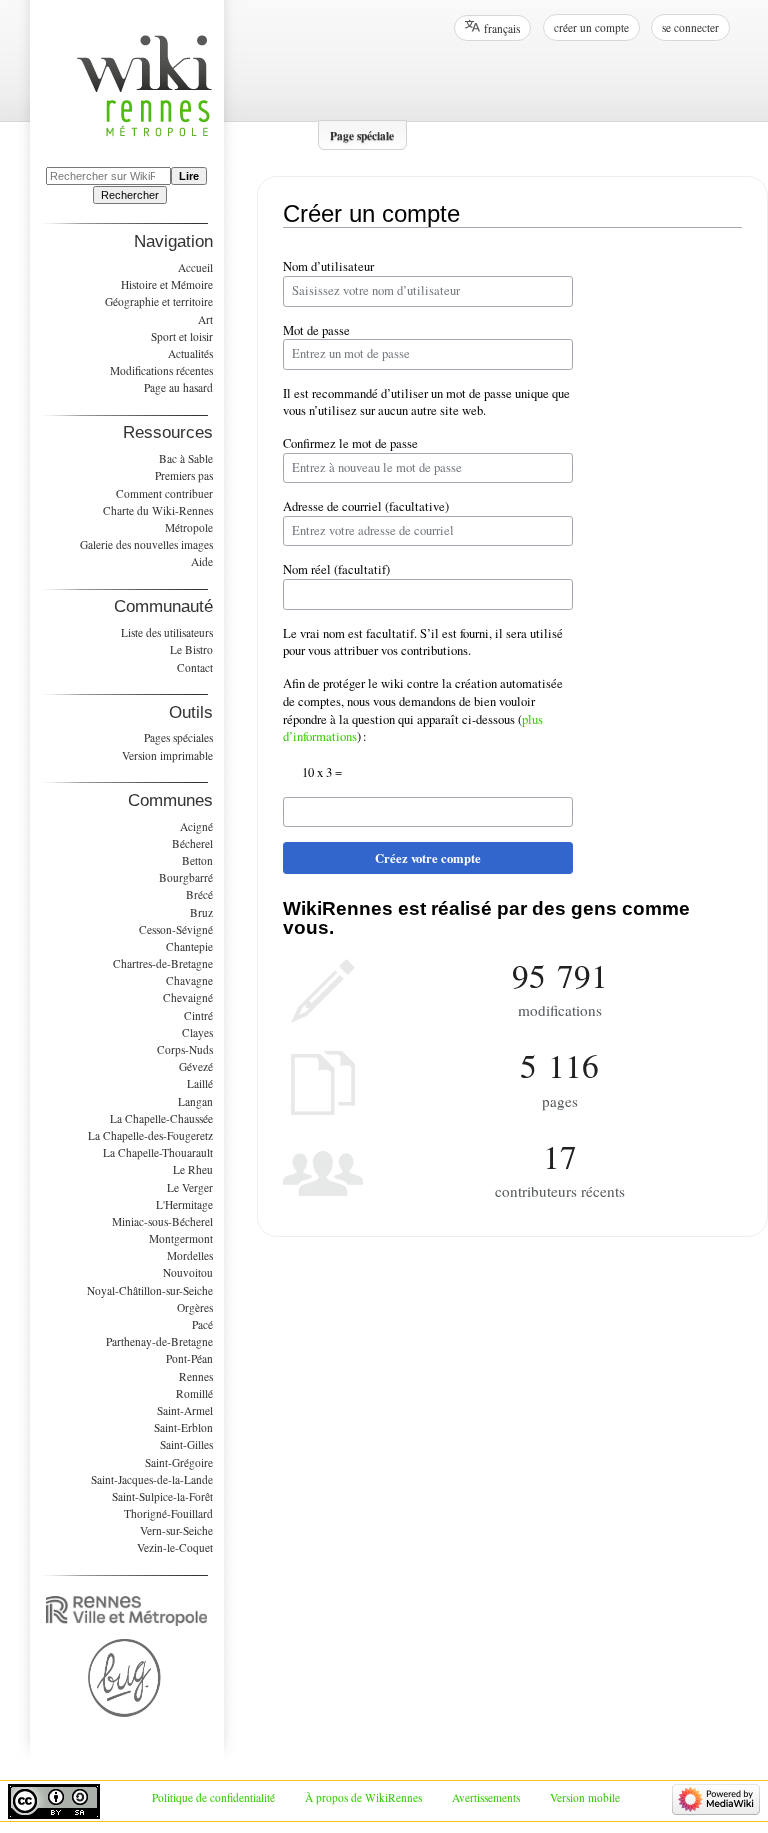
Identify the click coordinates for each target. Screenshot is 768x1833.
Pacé (202, 1324)
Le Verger (190, 1187)
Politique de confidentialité (213, 1797)
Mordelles (190, 1255)
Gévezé (196, 1066)
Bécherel (192, 843)
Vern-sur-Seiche (176, 1530)
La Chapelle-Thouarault (158, 1152)
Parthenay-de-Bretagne (159, 1341)
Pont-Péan (189, 1358)
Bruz (201, 912)
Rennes (196, 1376)
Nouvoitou (188, 1272)
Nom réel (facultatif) (336, 569)
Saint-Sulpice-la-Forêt (162, 1496)
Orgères (195, 1307)
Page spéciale (362, 134)
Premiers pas (184, 475)
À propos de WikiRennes (363, 1797)
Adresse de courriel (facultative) (366, 506)
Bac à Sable (186, 458)
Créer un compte (591, 27)
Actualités (190, 353)
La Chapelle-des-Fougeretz (150, 1135)
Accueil (195, 267)
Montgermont (181, 1238)
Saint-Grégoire (179, 1462)
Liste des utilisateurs (167, 632)
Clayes (197, 1032)
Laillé (200, 1083)
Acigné (196, 826)
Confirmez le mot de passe (350, 443)
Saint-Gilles (186, 1444)
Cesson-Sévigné (176, 929)
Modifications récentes (161, 370)
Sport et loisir (182, 336)
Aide (202, 561)
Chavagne (189, 980)
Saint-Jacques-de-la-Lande (152, 1479)
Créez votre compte (428, 858)
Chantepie (189, 946)
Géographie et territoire (159, 301)
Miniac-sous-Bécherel (162, 1221)
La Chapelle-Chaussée (161, 1118)
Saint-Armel (185, 1410)
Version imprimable (167, 755)
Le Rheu (193, 1169)
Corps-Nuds (185, 1049)
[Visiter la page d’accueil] (154, 97)
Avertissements (486, 1797)
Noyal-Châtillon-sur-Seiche (150, 1290)
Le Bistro (191, 649)
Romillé (194, 1393)
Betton (197, 860)
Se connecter (690, 27)
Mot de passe (316, 330)
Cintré (198, 1015)
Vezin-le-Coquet (175, 1547)
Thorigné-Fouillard (168, 1513)
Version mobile (585, 1797)
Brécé (199, 894)
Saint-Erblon (183, 1427)
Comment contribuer (164, 493)
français (502, 28)
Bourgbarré (186, 877)
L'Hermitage (184, 1204)
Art (205, 319)
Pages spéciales (178, 737)
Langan (195, 1101)
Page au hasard (178, 387)
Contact (195, 667)
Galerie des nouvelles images (146, 544)
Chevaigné (188, 997)
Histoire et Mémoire (167, 284)
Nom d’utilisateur (328, 266)
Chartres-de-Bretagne (163, 963)
